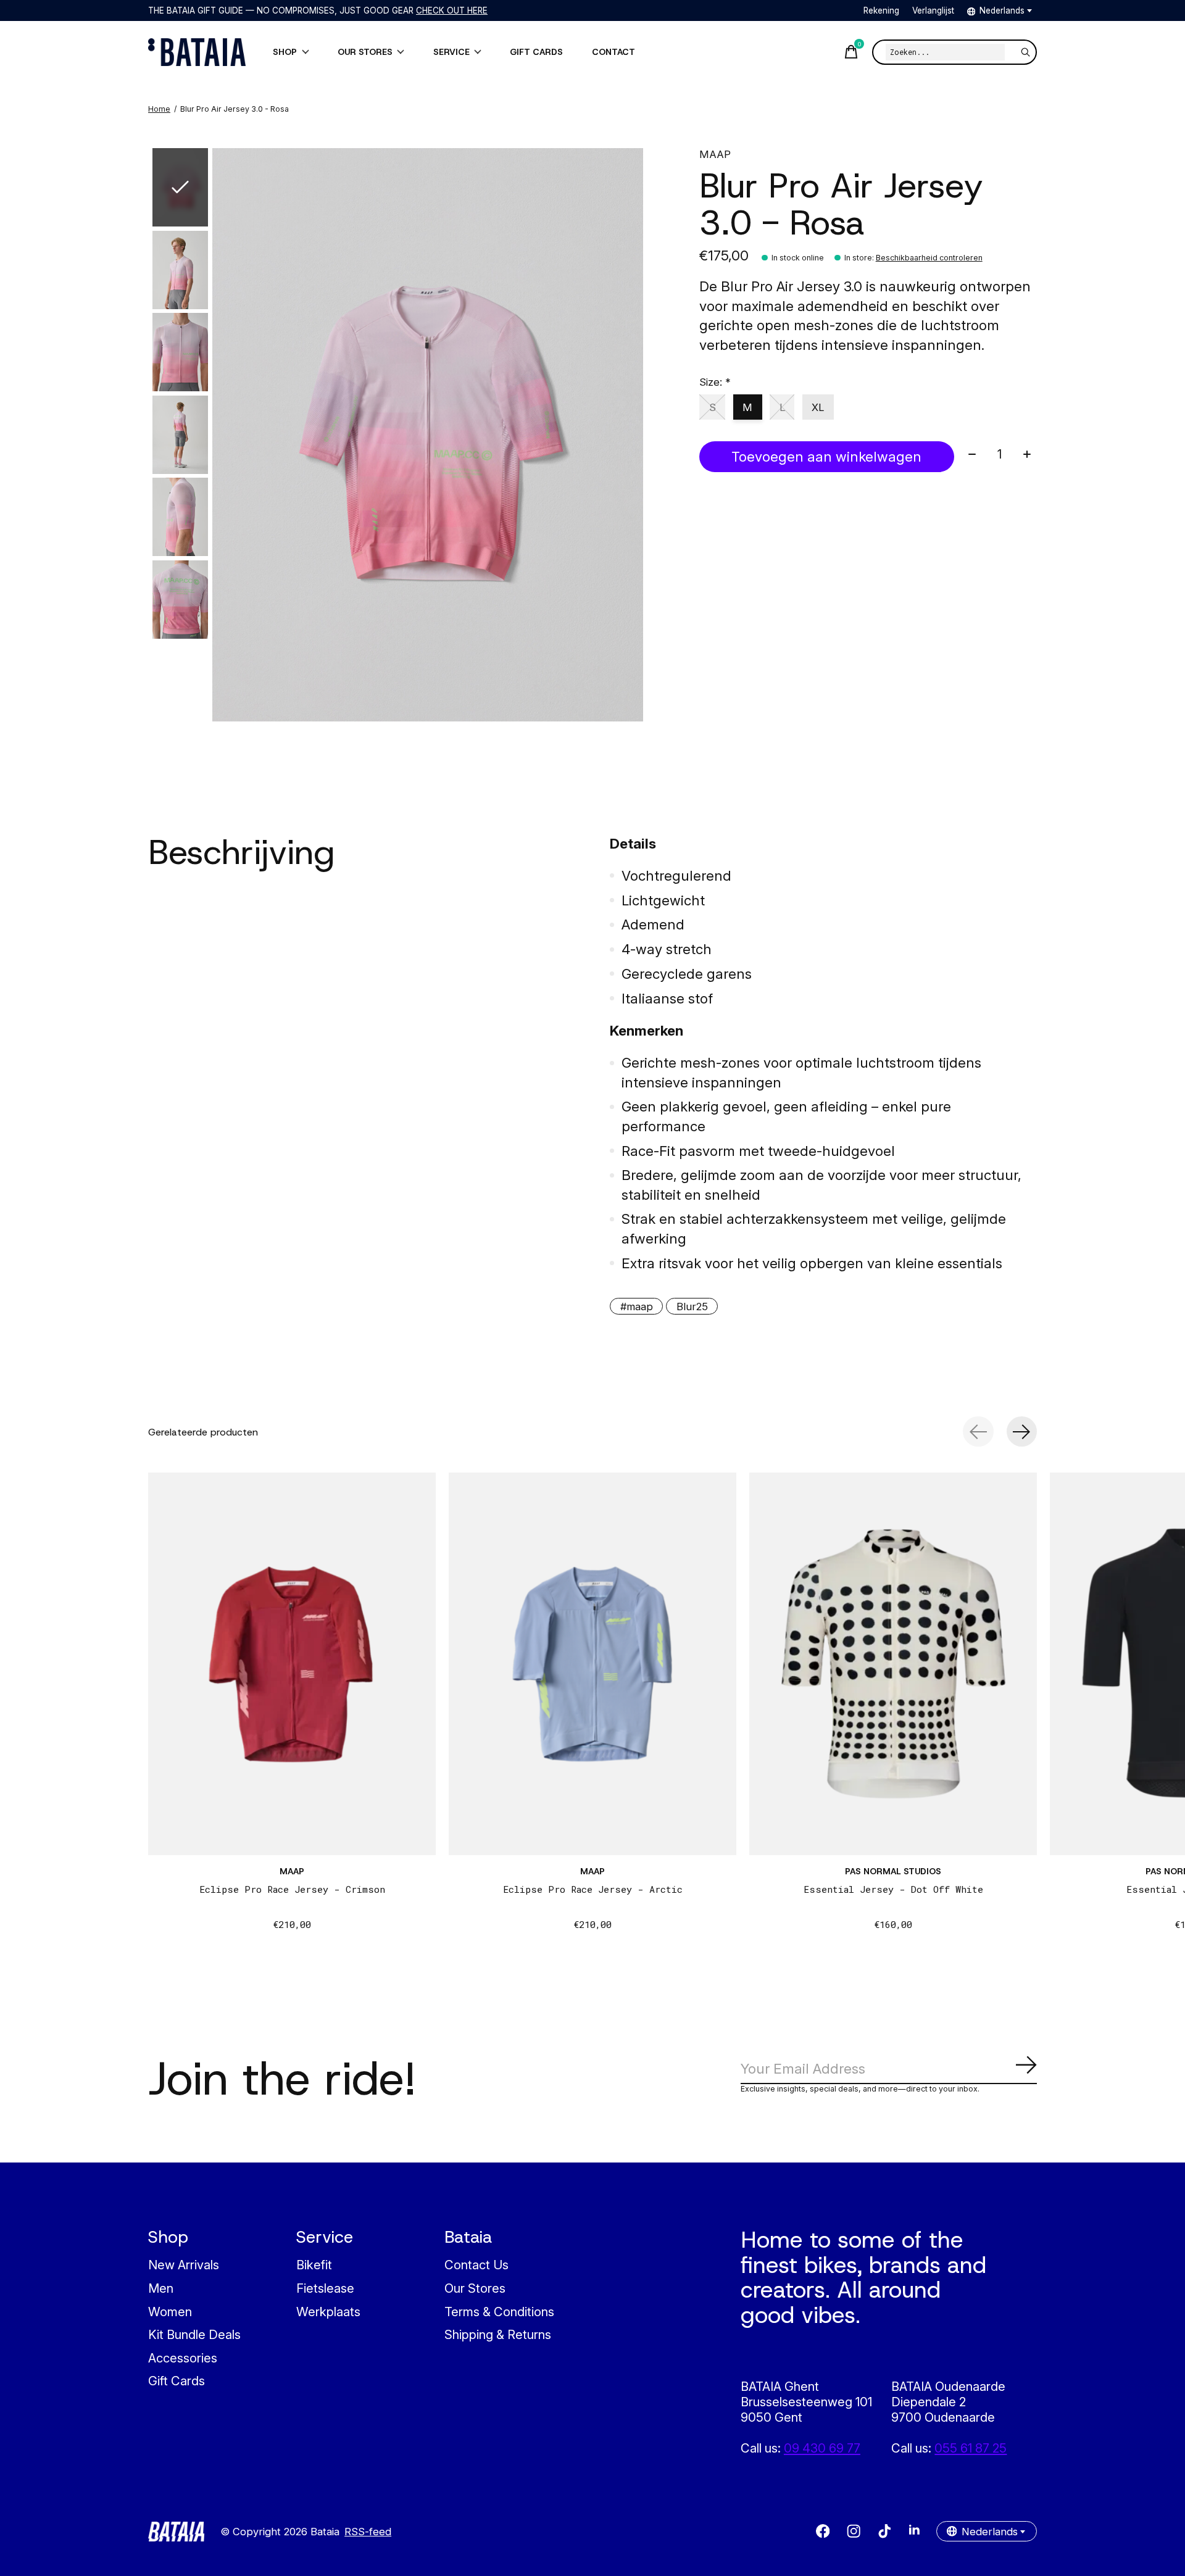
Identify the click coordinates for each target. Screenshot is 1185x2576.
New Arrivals (184, 2265)
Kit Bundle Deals (194, 2334)
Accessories (183, 2358)
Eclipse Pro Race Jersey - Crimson (292, 1889)
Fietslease (325, 2288)
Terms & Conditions (499, 2312)
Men (161, 2288)
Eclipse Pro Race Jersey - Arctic (593, 1889)
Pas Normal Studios (893, 1871)
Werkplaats (328, 2312)
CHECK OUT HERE (452, 10)
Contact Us (476, 2265)
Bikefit (314, 2265)
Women (170, 2312)
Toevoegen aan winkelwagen (826, 456)
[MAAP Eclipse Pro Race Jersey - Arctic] (592, 1664)
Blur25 (692, 1307)
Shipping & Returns (498, 2334)
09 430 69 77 (822, 2448)
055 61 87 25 (971, 2448)
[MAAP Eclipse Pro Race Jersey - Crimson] (292, 1664)
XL (818, 407)
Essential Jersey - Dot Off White (893, 1889)
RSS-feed (368, 2532)
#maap (637, 1307)
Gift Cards (177, 2381)
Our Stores (475, 2288)
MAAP (715, 154)
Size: (715, 382)
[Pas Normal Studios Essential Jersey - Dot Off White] (893, 1664)
